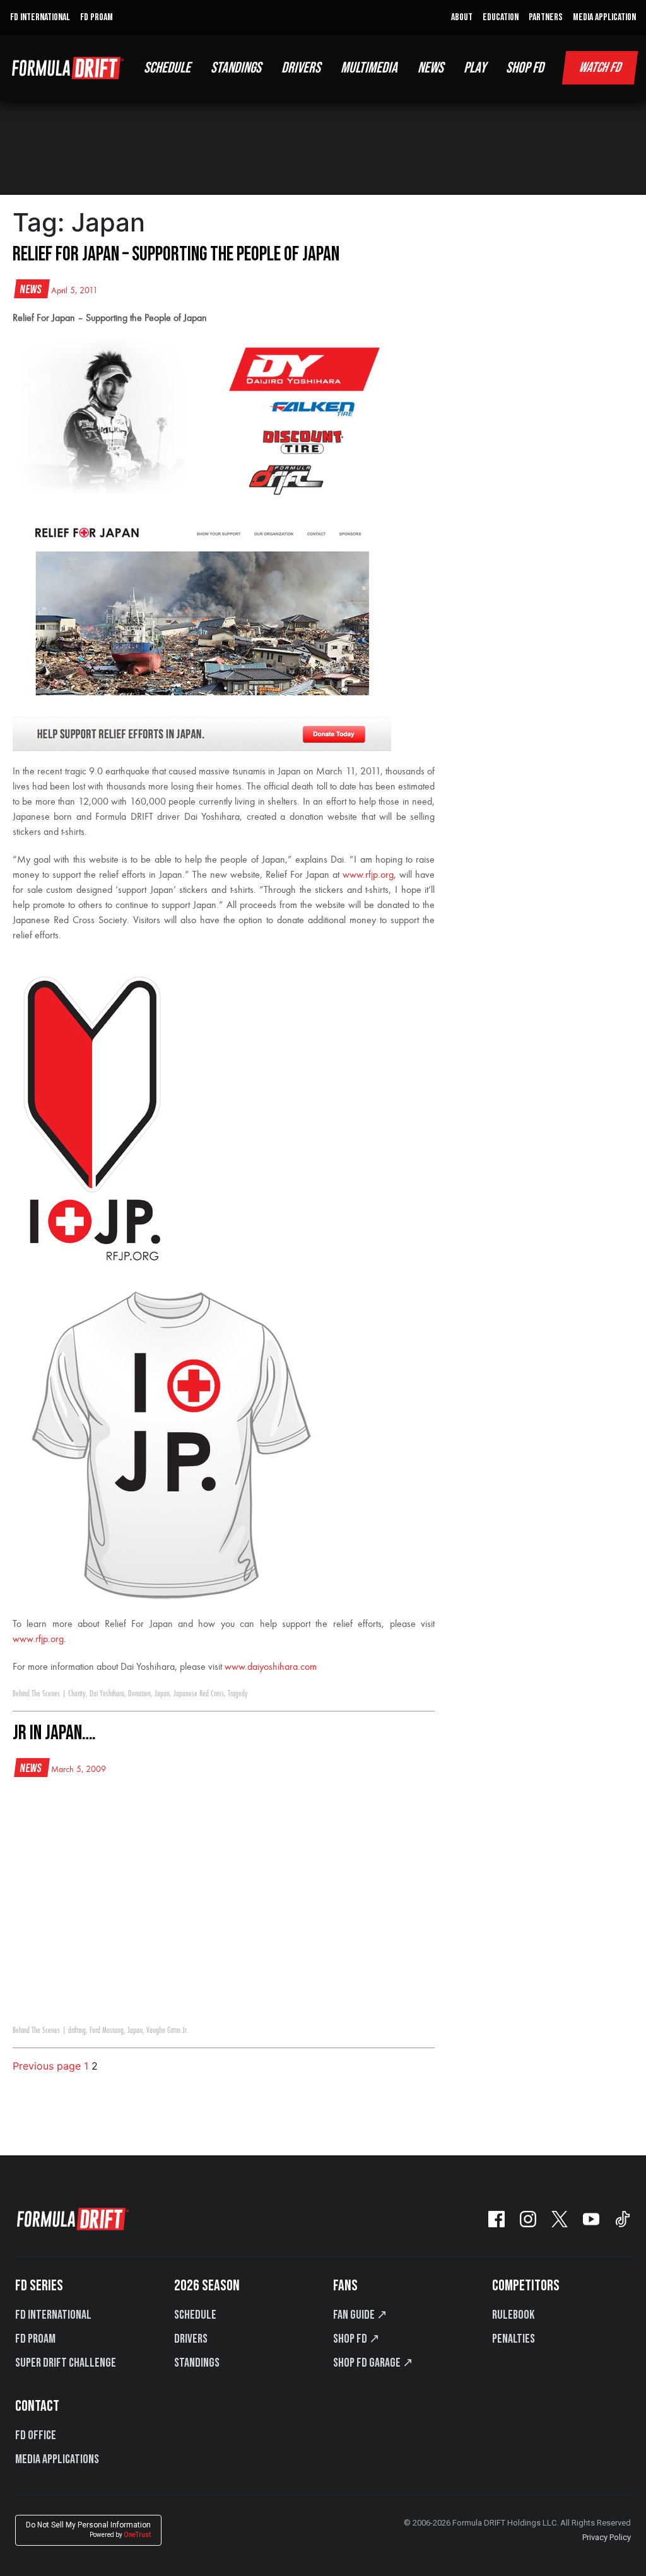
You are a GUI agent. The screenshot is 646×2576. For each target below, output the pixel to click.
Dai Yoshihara (107, 1694)
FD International (53, 2315)
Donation (139, 1694)
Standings (197, 2363)
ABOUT (462, 17)
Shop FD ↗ (356, 2339)
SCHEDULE (167, 68)
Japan (162, 1694)
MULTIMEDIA (369, 68)
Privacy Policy (607, 2537)
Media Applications (57, 2459)
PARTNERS (546, 17)
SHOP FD (525, 68)
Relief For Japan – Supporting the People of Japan (176, 254)
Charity (77, 1694)
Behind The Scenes (36, 1694)
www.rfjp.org (368, 875)
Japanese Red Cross (199, 1694)
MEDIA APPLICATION (604, 17)
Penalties (514, 2339)
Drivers (191, 2339)
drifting (77, 2031)
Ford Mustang (107, 2031)
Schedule (195, 2315)
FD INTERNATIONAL (40, 17)
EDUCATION (501, 17)
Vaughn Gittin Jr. (167, 2031)
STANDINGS (236, 68)
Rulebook (513, 2315)
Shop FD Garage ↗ (373, 2363)
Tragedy (238, 1694)
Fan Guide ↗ (360, 2315)
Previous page (47, 2066)
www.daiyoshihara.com (271, 1667)
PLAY (475, 68)
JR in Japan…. (54, 1733)
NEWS (431, 68)
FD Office (36, 2435)
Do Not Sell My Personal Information (88, 2530)
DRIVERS (301, 68)
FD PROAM (97, 17)
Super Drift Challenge (66, 2363)
